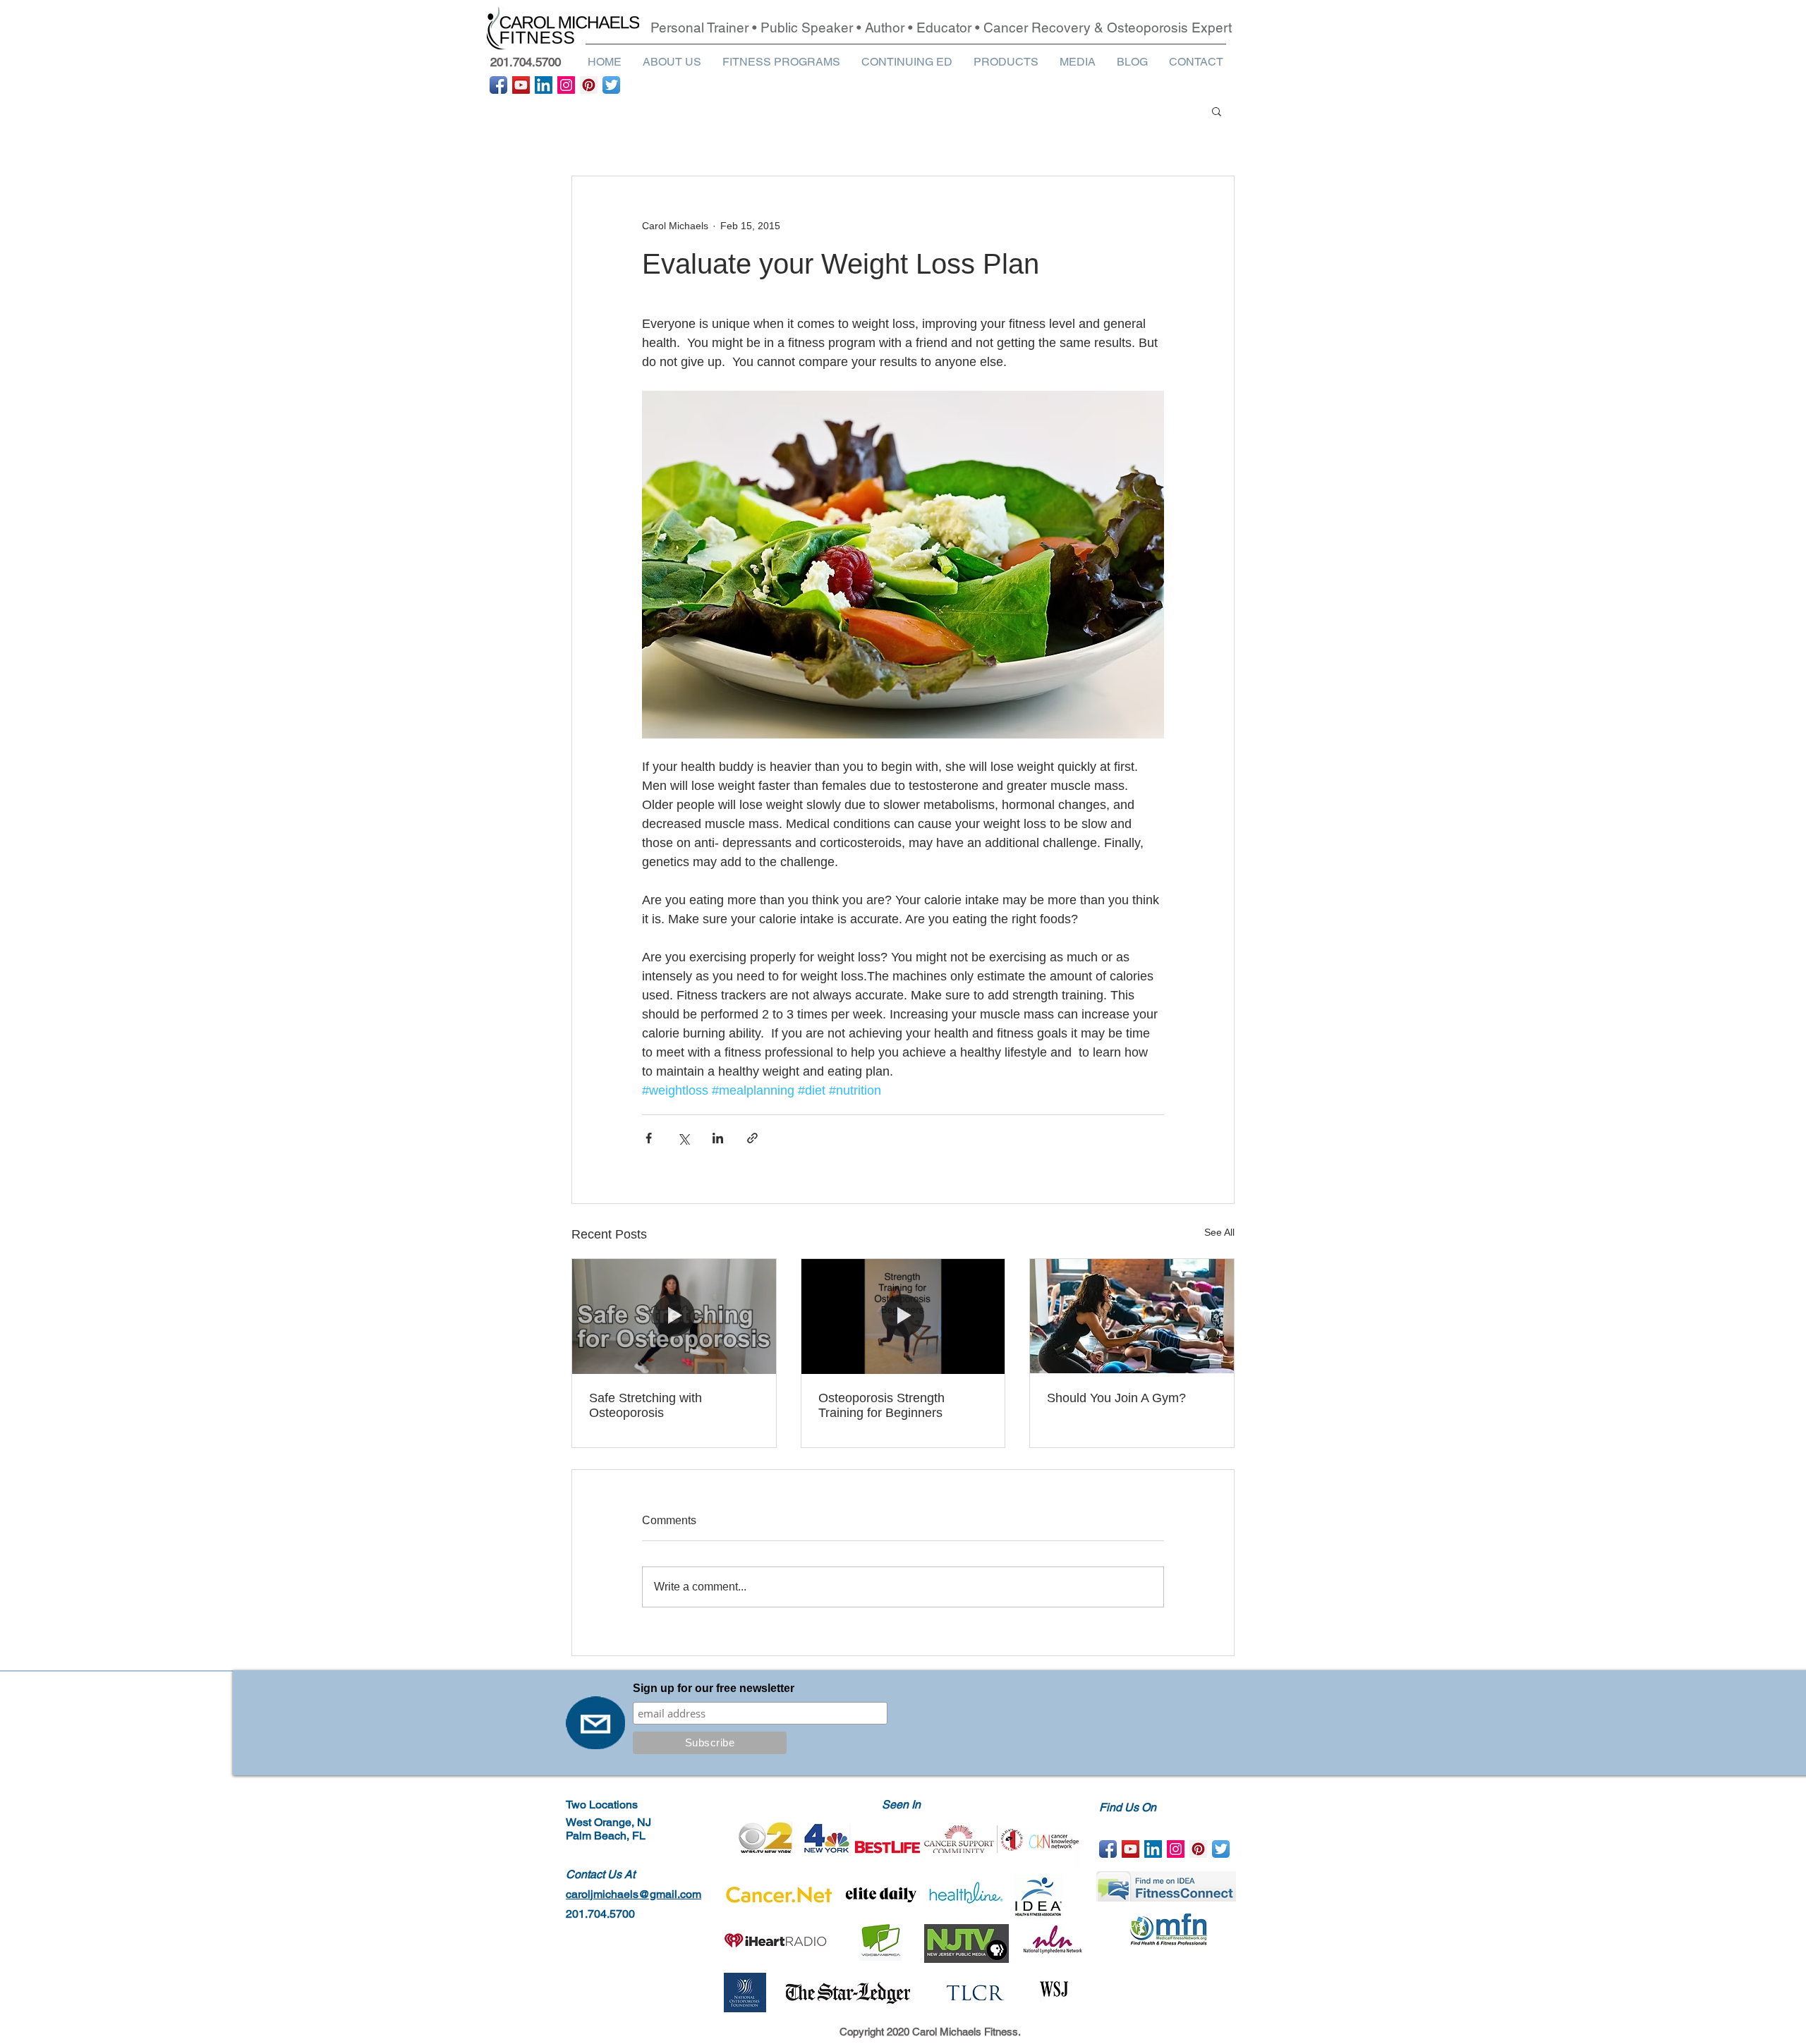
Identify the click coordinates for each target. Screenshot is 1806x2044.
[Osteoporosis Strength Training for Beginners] (903, 1316)
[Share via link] (752, 1138)
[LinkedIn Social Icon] (544, 85)
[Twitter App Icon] (611, 85)
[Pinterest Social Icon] (589, 85)
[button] (672, 62)
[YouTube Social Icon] (521, 85)
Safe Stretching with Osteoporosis (646, 1405)
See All (1219, 1232)
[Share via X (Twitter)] (683, 1138)
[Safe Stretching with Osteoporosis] (674, 1316)
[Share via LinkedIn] (718, 1138)
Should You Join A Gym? (1116, 1398)
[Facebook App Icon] (498, 85)
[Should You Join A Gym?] (1132, 1316)
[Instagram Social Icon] (566, 85)
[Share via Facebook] (649, 1138)
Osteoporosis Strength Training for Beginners (881, 1405)
